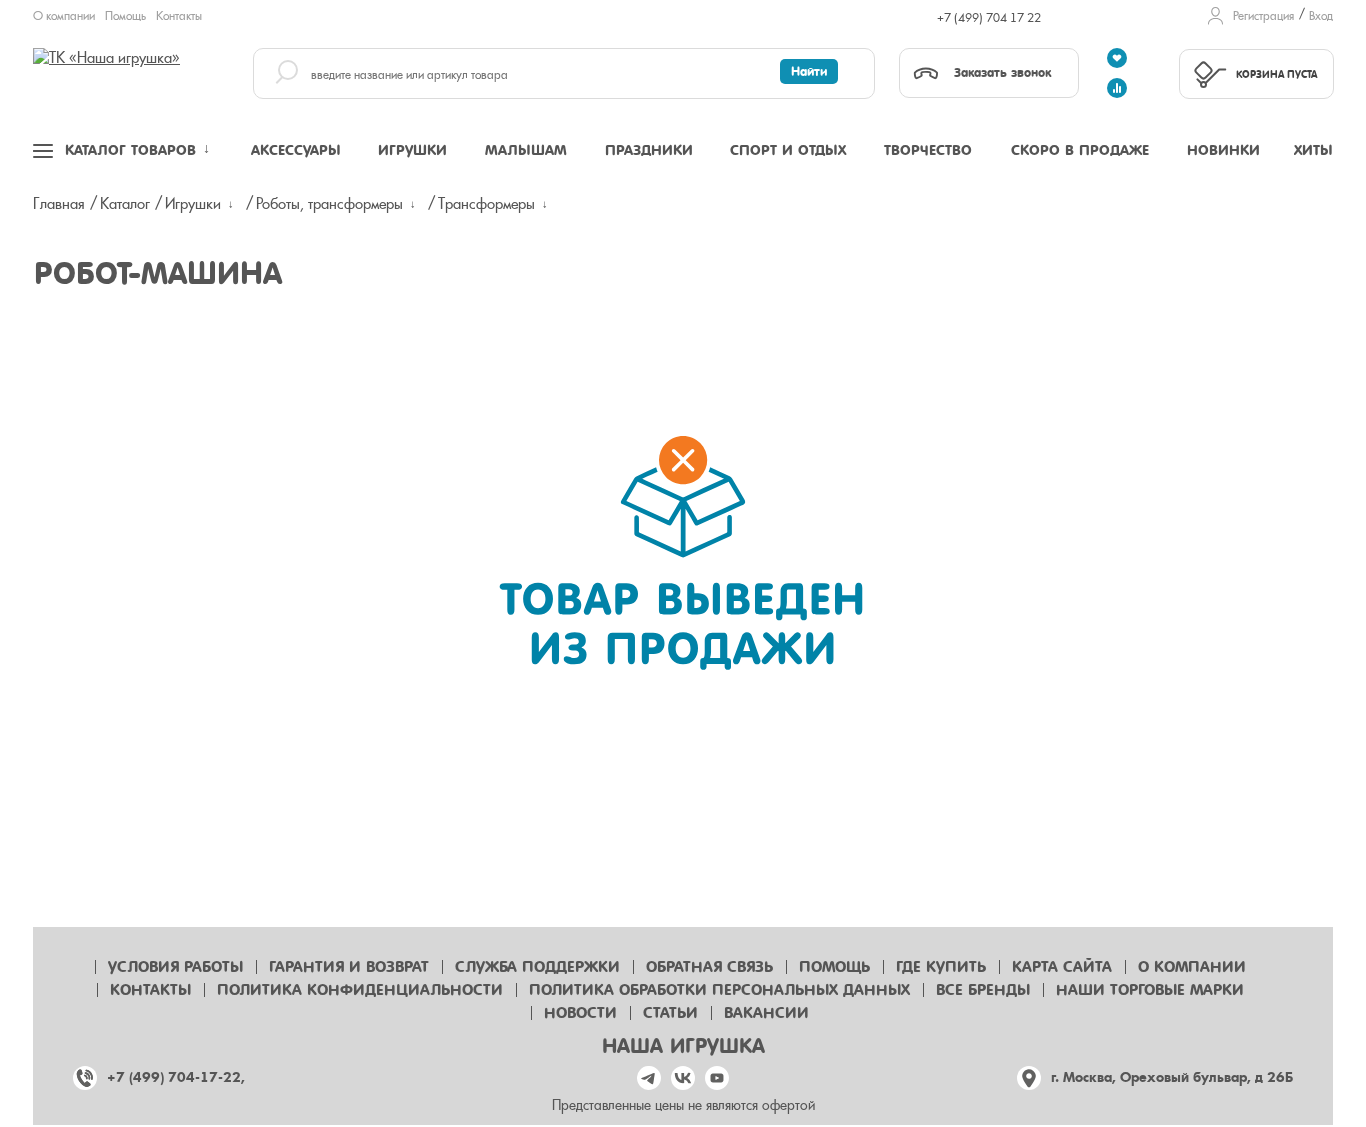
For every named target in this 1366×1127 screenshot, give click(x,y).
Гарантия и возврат (349, 967)
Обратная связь (709, 967)
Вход (1321, 16)
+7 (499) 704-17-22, (176, 1077)
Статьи (670, 1013)
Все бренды (983, 990)
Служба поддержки (537, 967)
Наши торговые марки (1150, 990)
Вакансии (766, 1013)
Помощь (125, 16)
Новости (580, 1013)
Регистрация (1263, 16)
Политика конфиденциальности (360, 990)
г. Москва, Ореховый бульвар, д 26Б (1172, 1077)
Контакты (179, 16)
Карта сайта (1062, 967)
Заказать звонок (1002, 72)
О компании (64, 16)
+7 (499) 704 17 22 (989, 18)
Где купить (941, 967)
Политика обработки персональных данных (719, 990)
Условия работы (175, 967)
